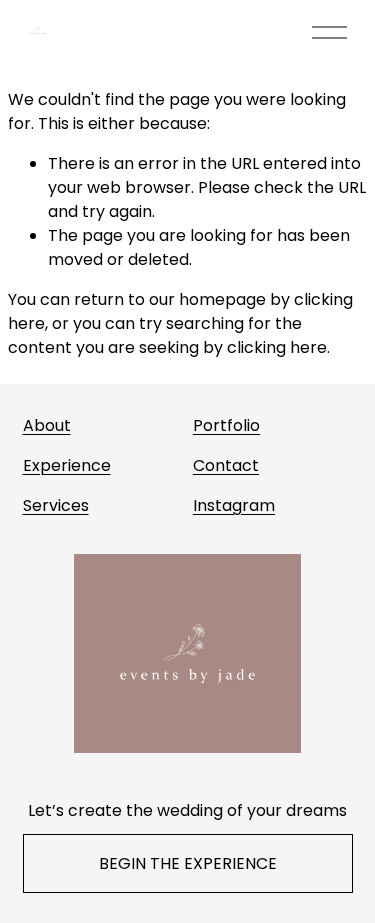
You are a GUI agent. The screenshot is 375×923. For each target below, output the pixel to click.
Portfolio (226, 425)
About (47, 425)
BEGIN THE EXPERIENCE (188, 863)
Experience (67, 465)
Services (56, 505)
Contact (226, 465)
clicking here (277, 347)
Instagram (234, 505)
